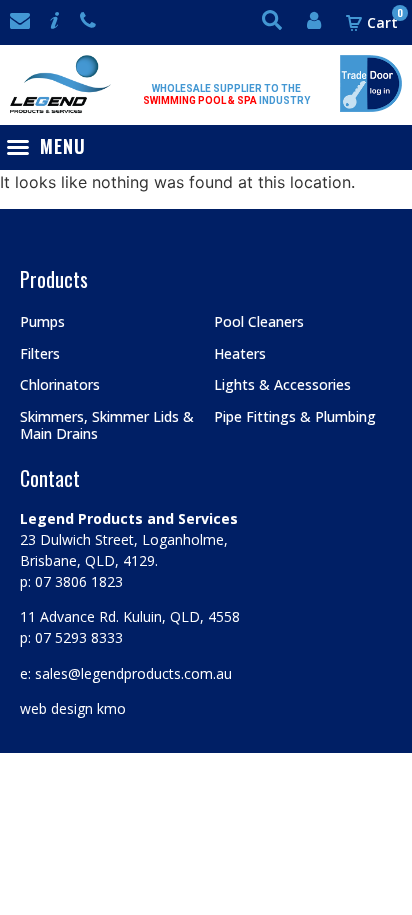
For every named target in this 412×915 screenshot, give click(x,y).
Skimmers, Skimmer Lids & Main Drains (107, 425)
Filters (40, 353)
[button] (51, 146)
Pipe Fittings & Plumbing (295, 416)
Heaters (240, 353)
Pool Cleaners (259, 321)
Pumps (42, 321)
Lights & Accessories (282, 384)
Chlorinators (60, 384)
